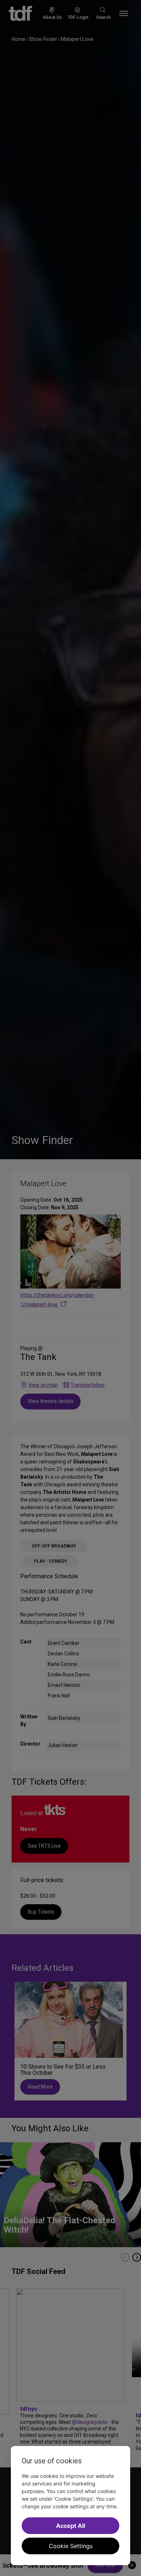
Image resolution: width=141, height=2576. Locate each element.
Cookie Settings (71, 2546)
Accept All (70, 2526)
